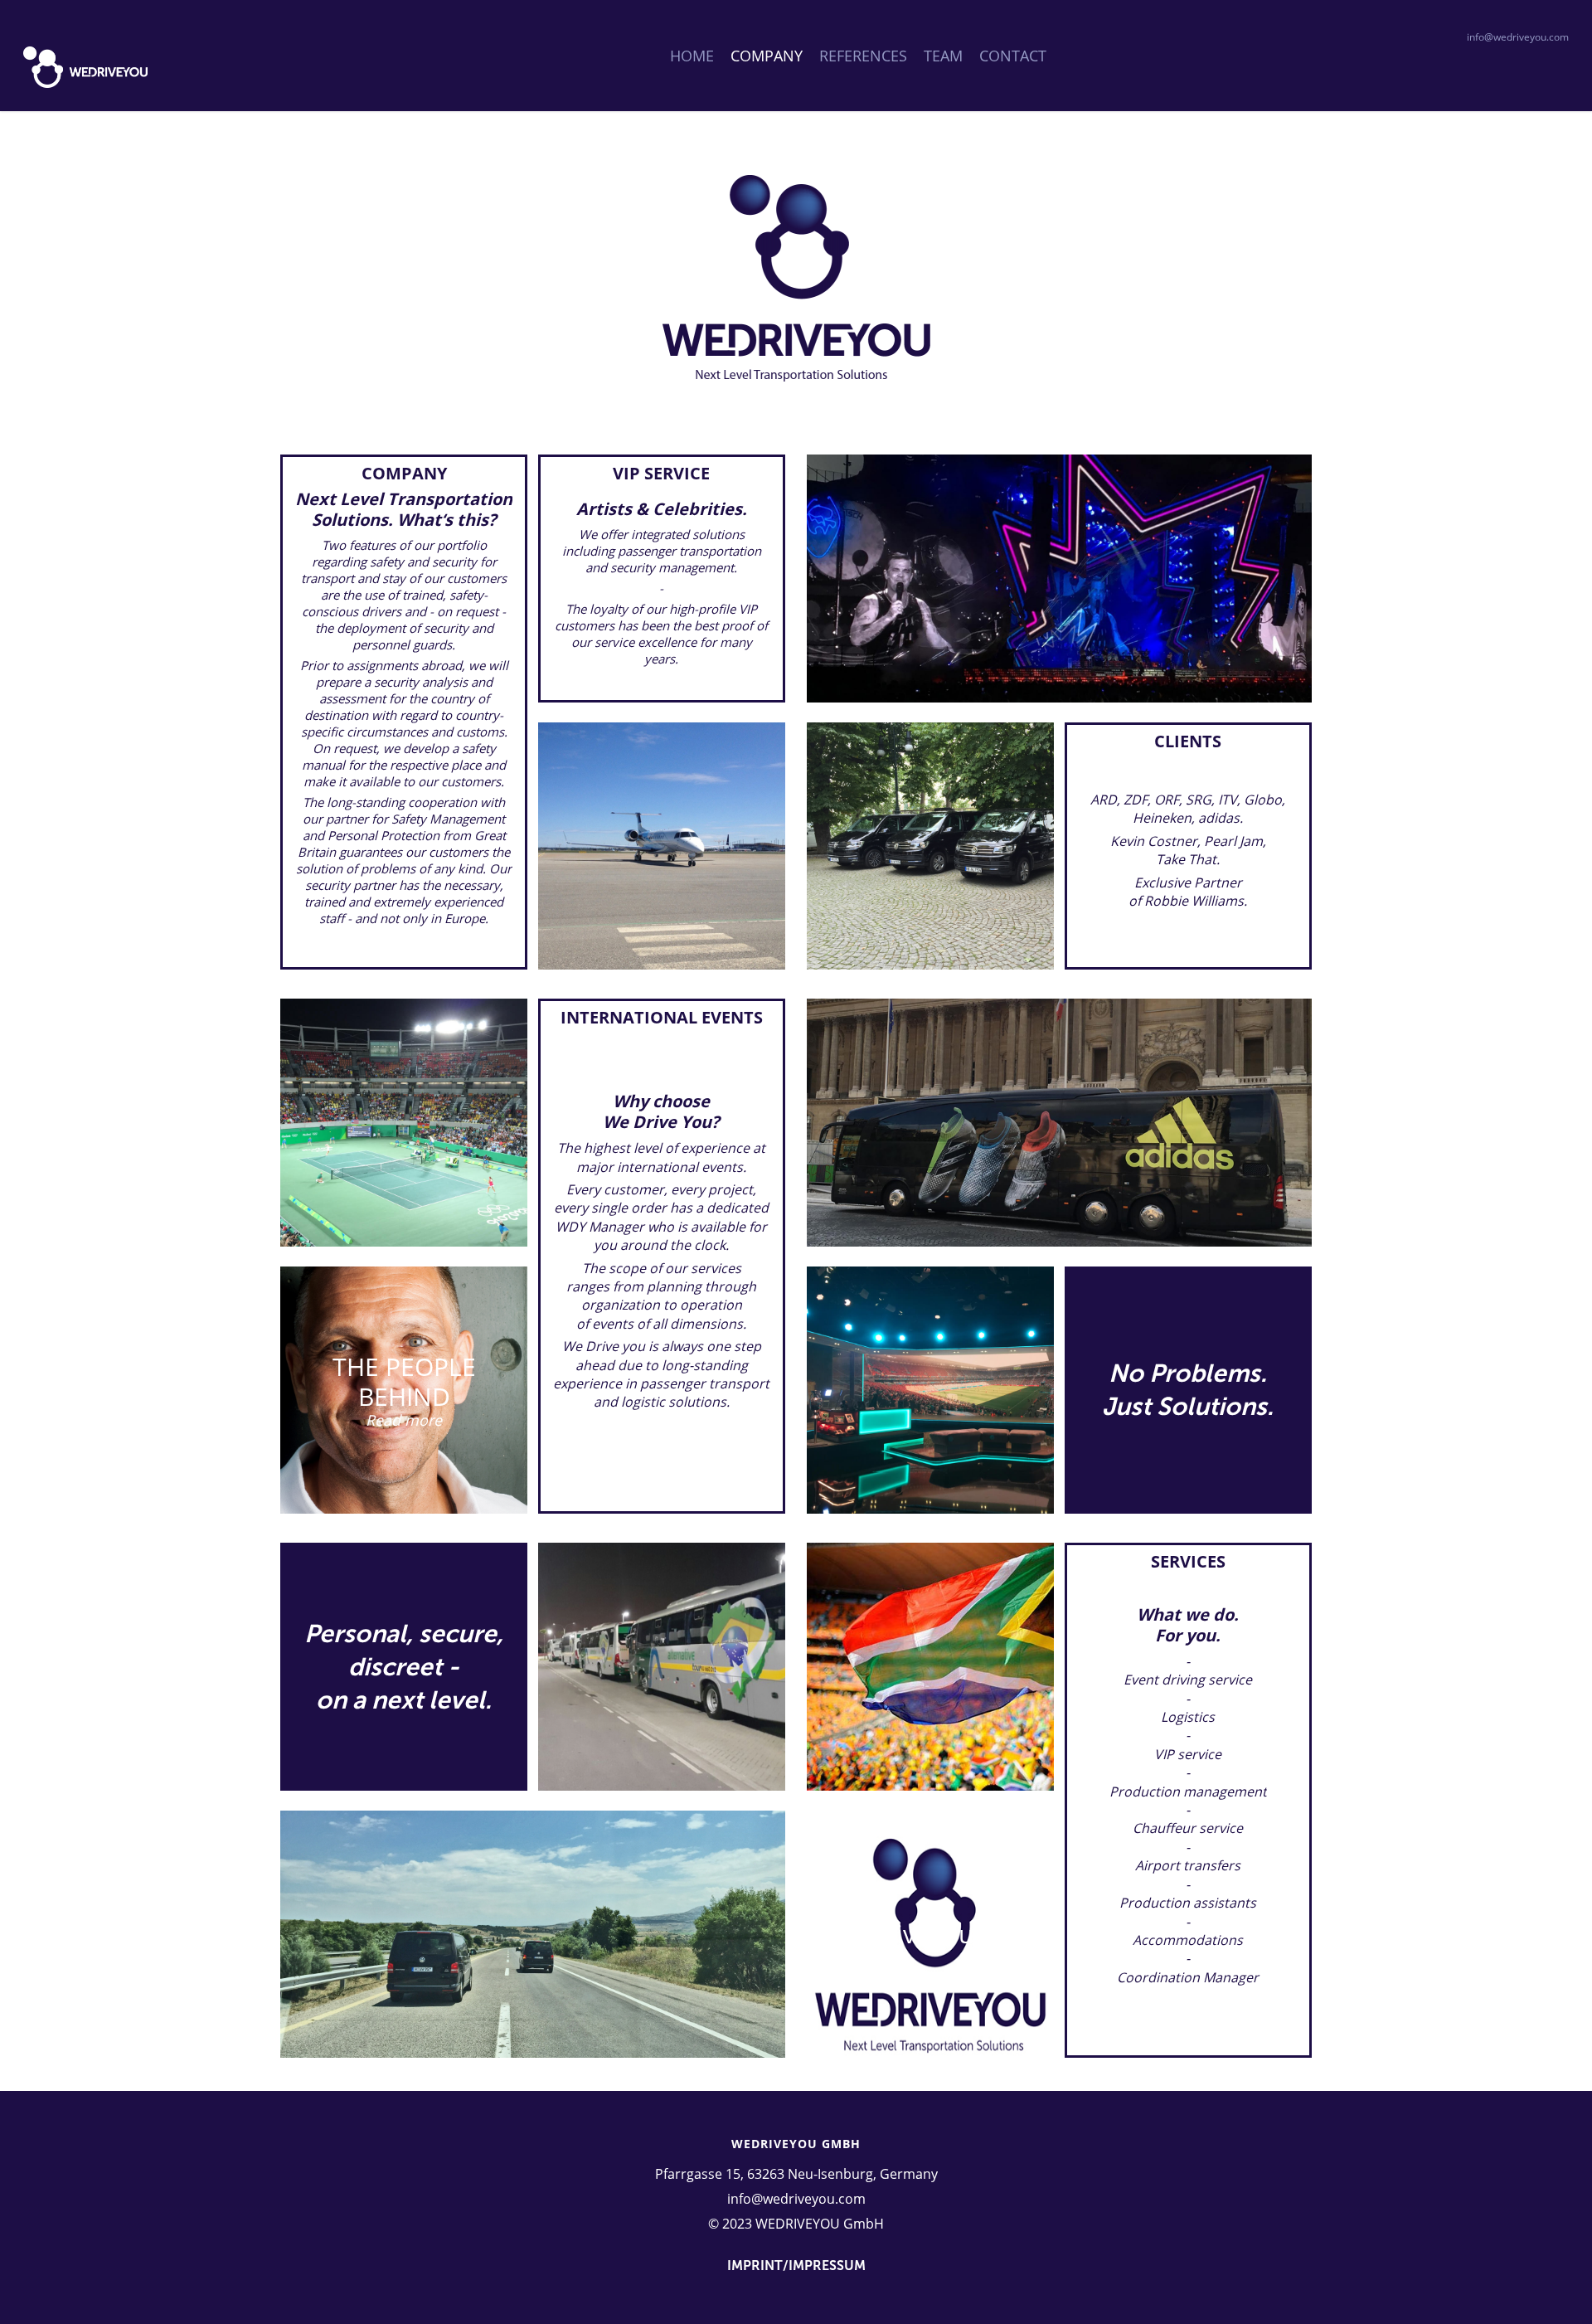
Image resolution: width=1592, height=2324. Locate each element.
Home (692, 56)
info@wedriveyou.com (1518, 37)
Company (767, 56)
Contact (1013, 56)
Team (943, 56)
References (863, 56)
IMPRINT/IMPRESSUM (796, 2266)
